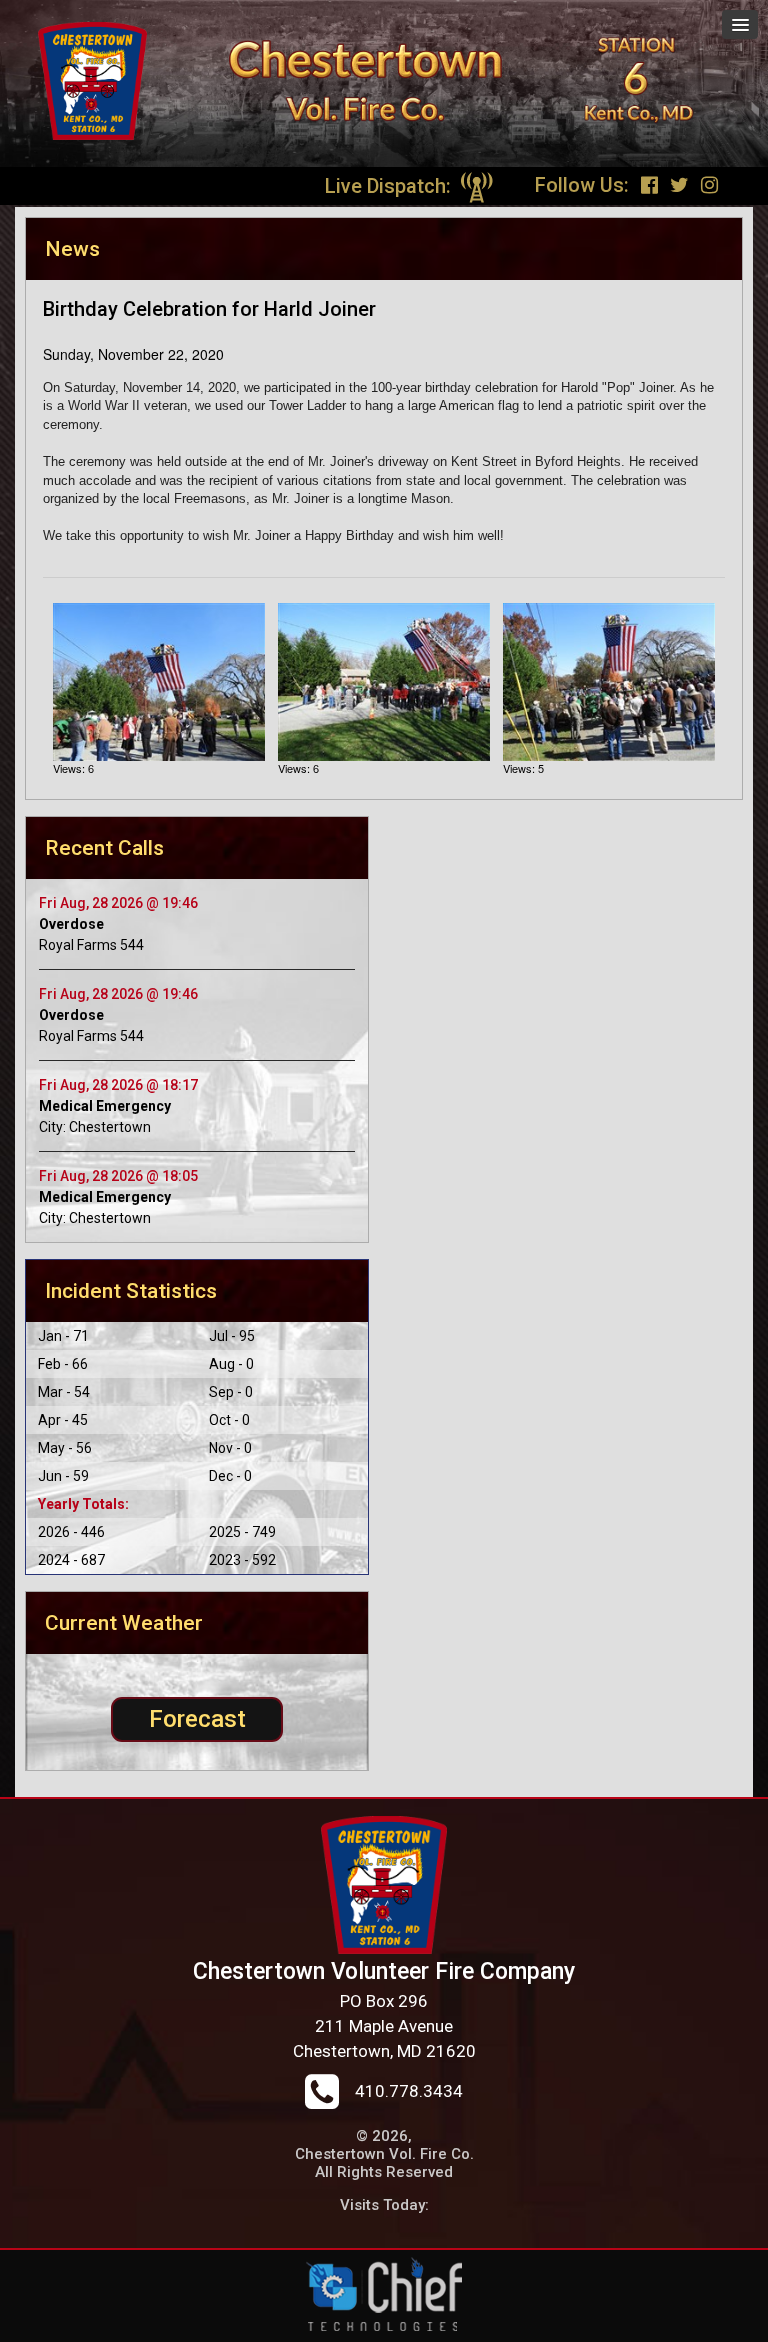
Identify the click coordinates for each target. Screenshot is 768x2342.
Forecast (197, 1719)
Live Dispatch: (390, 186)
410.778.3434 (409, 2091)
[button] (740, 24)
